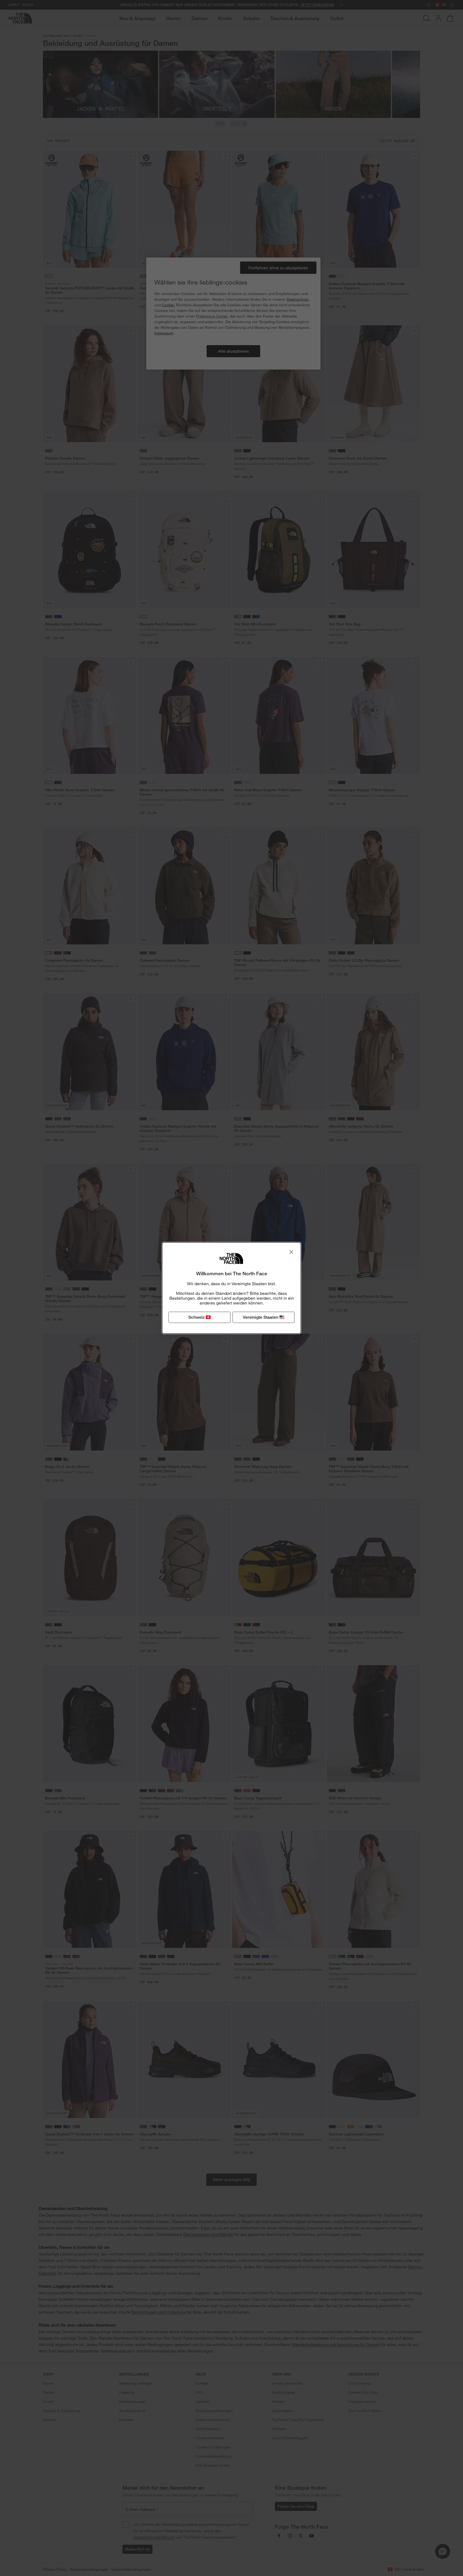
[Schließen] (291, 1252)
